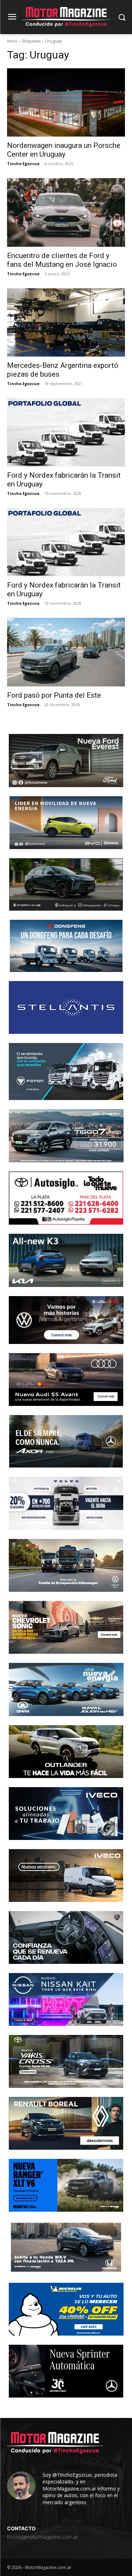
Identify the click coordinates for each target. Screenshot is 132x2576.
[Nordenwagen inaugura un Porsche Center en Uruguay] (66, 102)
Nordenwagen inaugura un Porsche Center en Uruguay (64, 150)
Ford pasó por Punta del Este (54, 695)
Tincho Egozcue (23, 164)
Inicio (12, 41)
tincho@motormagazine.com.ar (43, 2537)
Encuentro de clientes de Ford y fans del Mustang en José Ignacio (62, 260)
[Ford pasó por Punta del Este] (66, 652)
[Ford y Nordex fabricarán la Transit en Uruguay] (66, 432)
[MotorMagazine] (66, 17)
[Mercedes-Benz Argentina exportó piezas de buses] (66, 322)
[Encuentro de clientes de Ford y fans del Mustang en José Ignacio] (66, 212)
